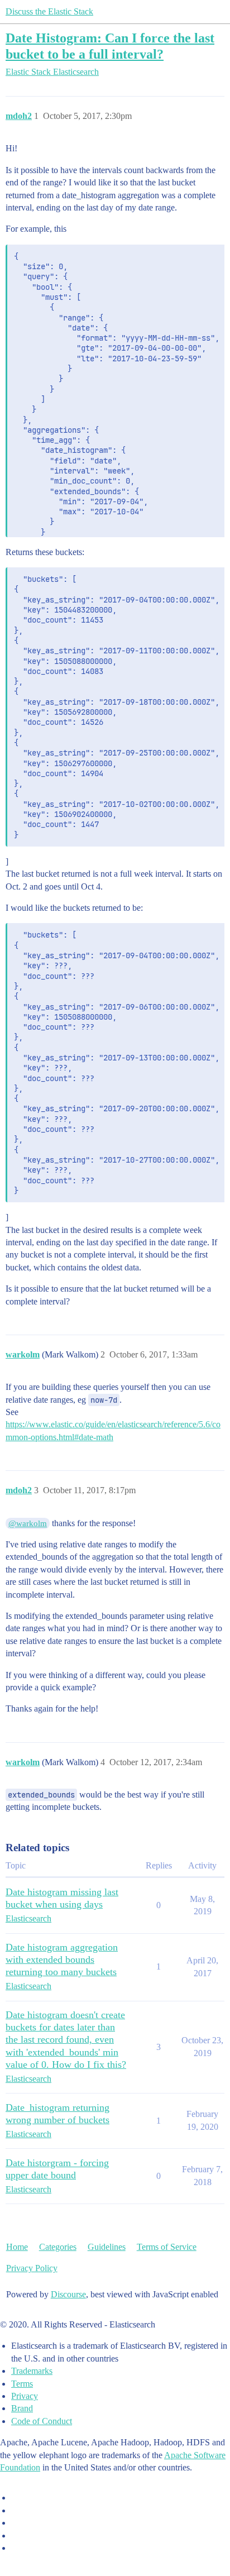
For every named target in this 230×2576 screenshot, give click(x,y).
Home (17, 2247)
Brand (22, 2408)
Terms (22, 2384)
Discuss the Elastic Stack (49, 11)
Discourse (68, 2294)
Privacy (25, 2396)
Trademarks (32, 2371)
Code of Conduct (42, 2421)
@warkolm (28, 1523)
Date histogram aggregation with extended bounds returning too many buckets (62, 1960)
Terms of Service (167, 2247)
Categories (58, 2247)
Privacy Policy (32, 2268)
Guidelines (107, 2247)
